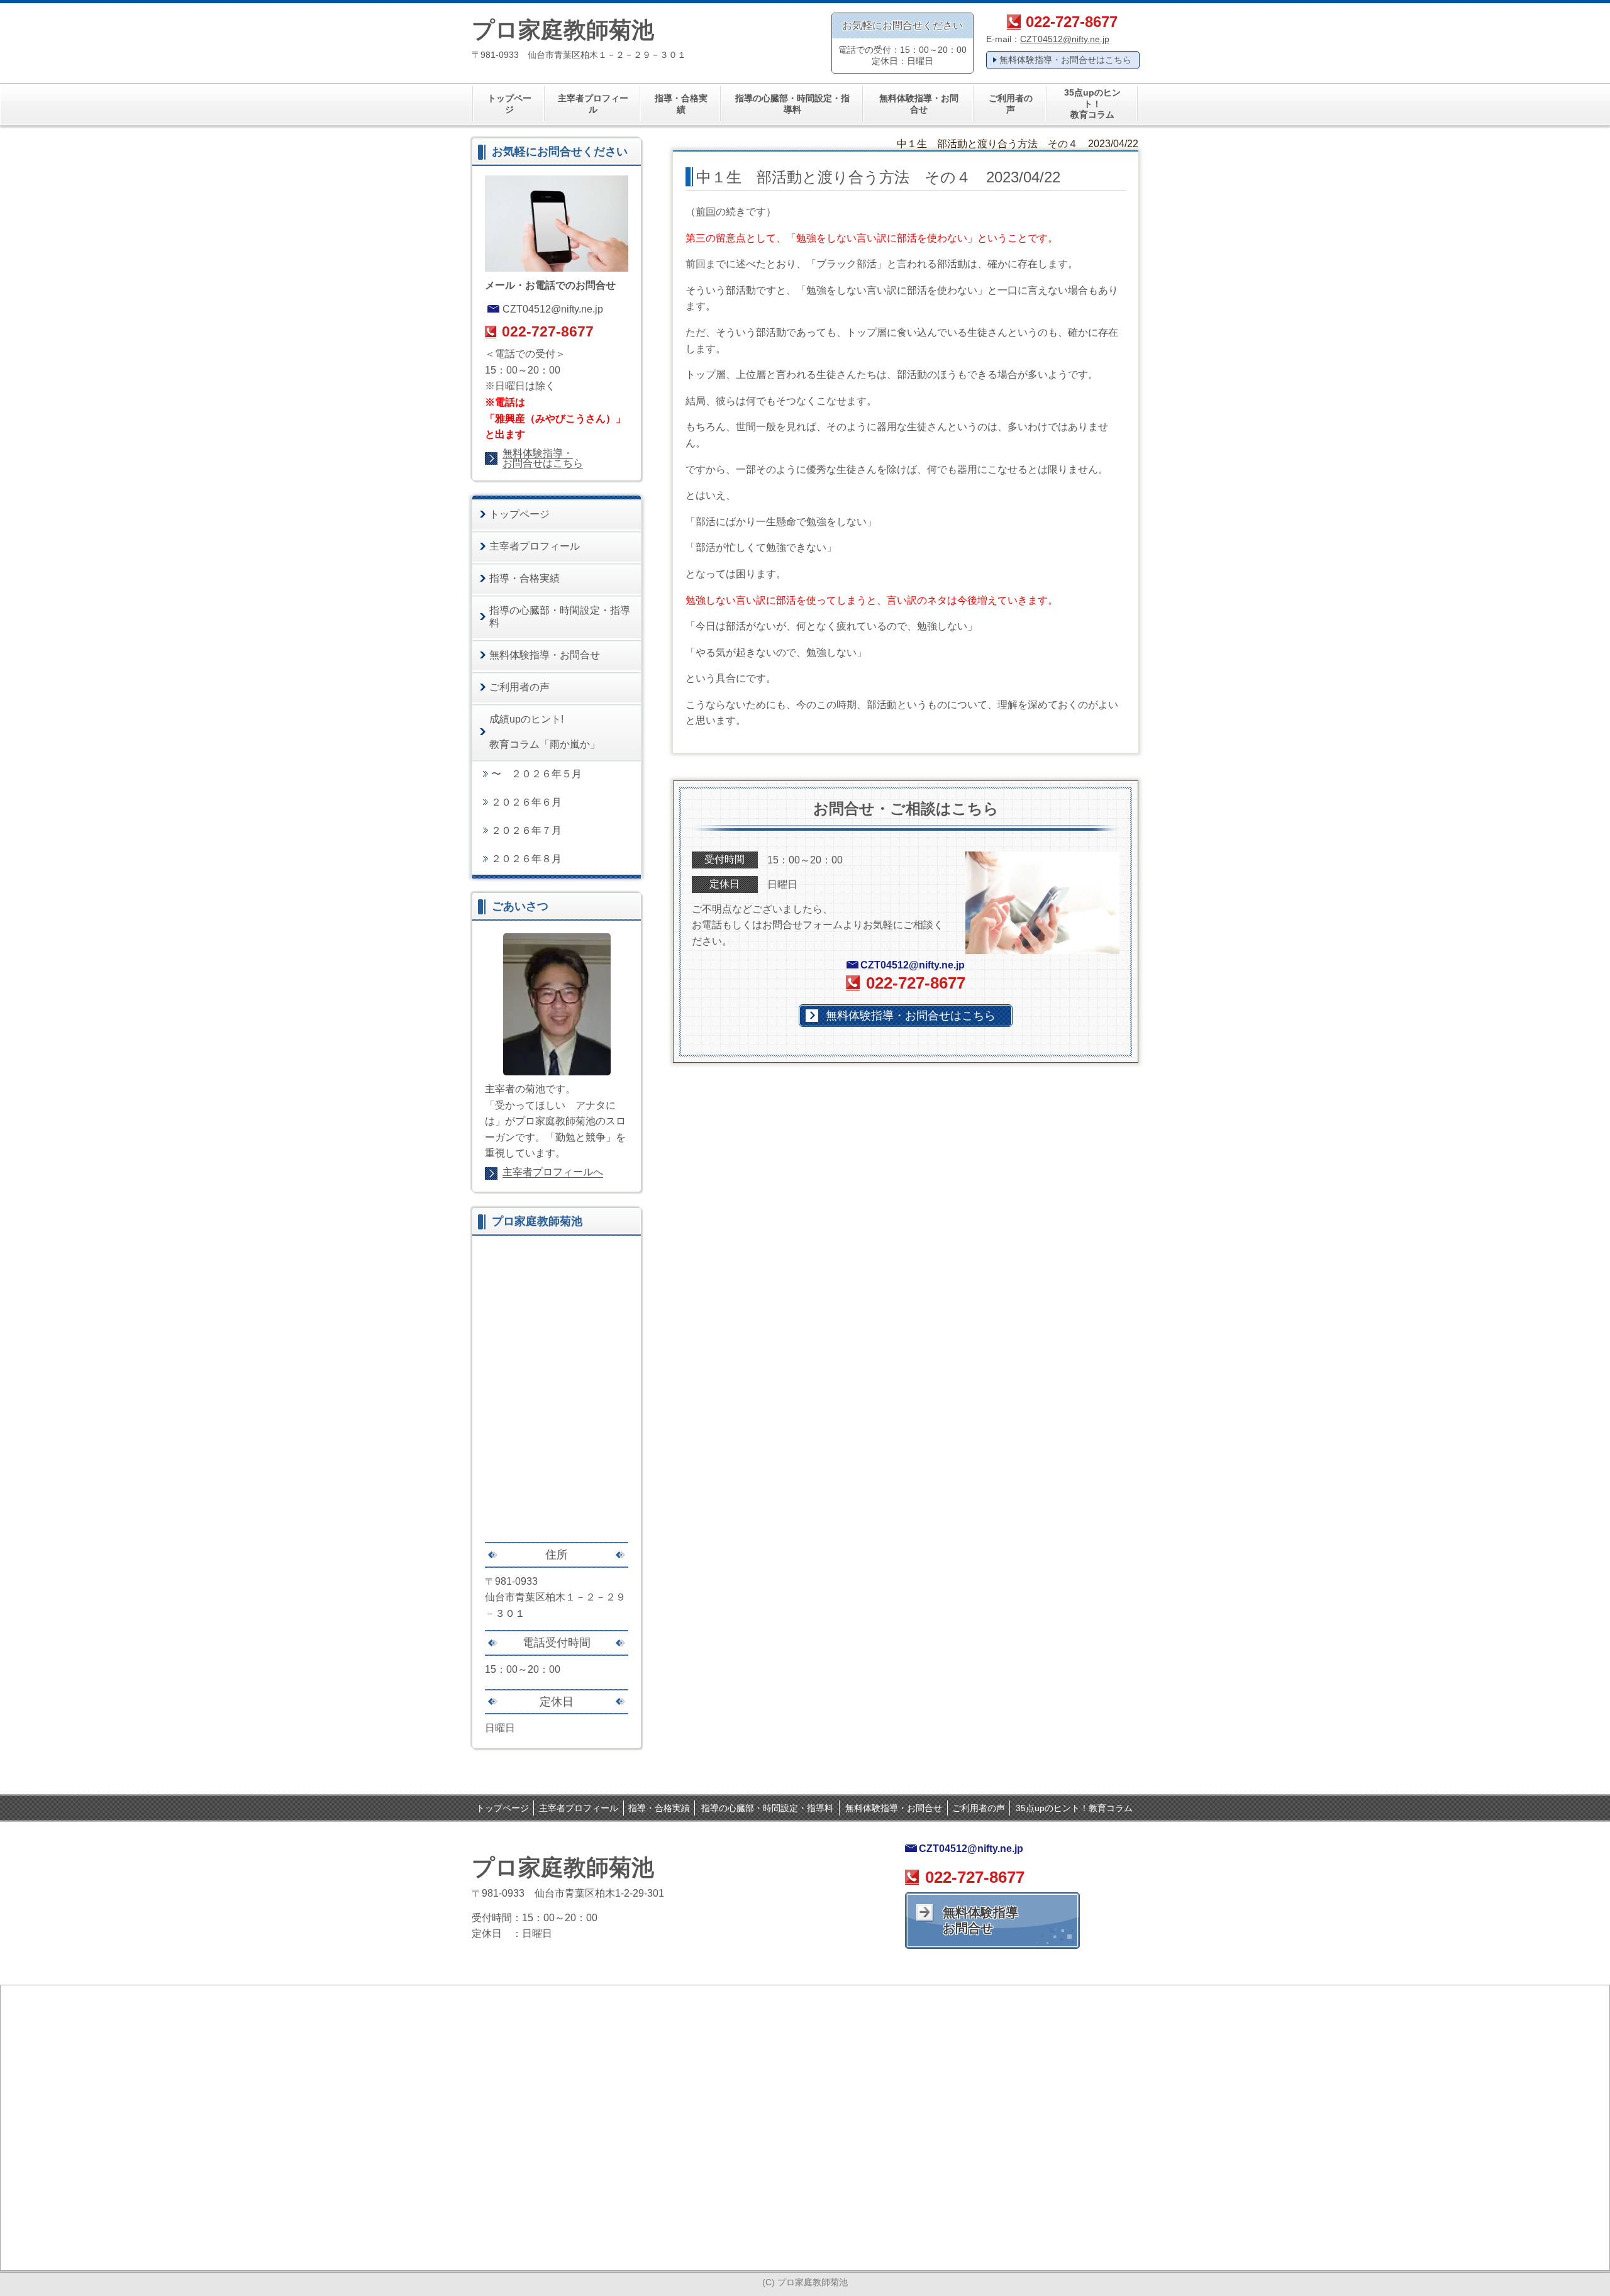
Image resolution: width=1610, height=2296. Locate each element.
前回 (706, 212)
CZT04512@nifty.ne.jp (1065, 39)
